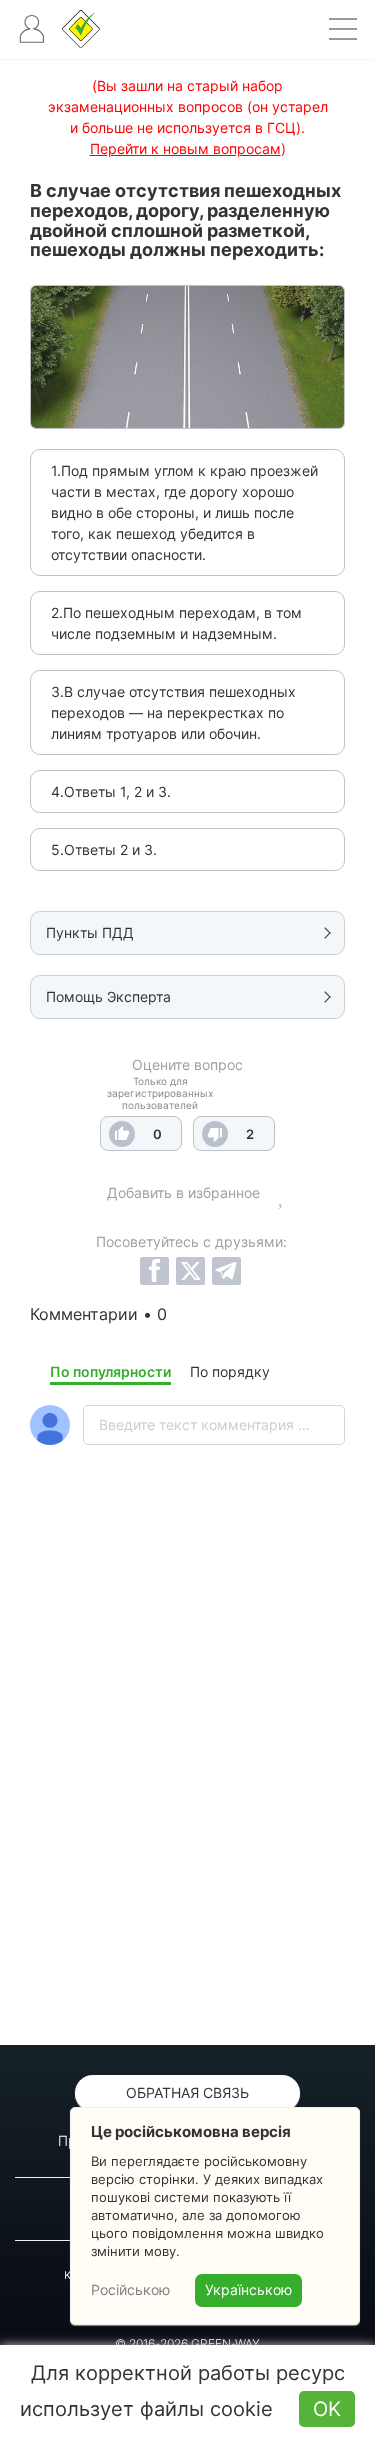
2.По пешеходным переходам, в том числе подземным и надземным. (176, 623)
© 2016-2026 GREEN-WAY (187, 2343)
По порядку (230, 1371)
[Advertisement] (187, 1797)
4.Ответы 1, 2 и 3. (111, 791)
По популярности (110, 1371)
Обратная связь (187, 2092)
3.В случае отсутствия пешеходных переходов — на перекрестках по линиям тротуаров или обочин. (173, 712)
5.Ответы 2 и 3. (104, 849)
